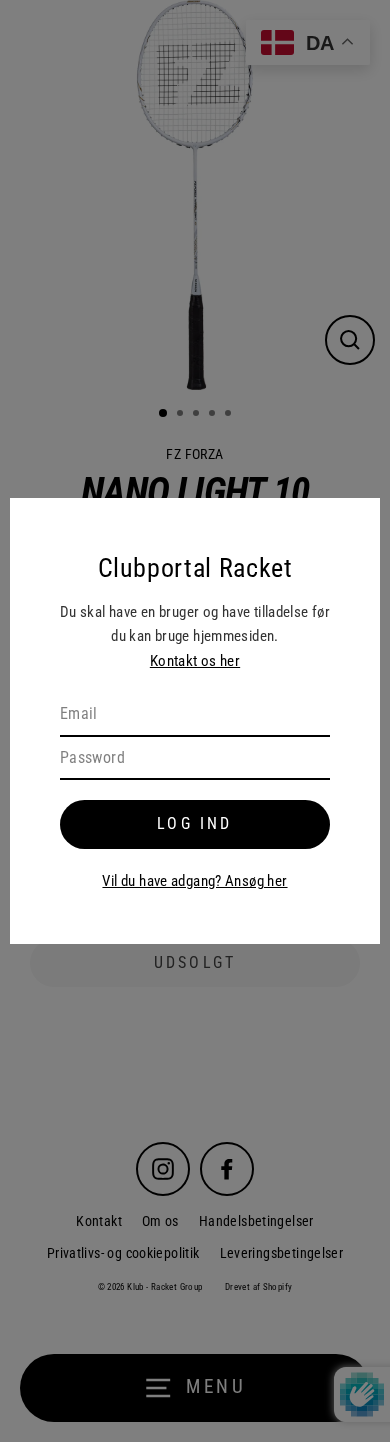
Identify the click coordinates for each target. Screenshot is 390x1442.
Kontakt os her (195, 661)
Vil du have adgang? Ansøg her (194, 881)
